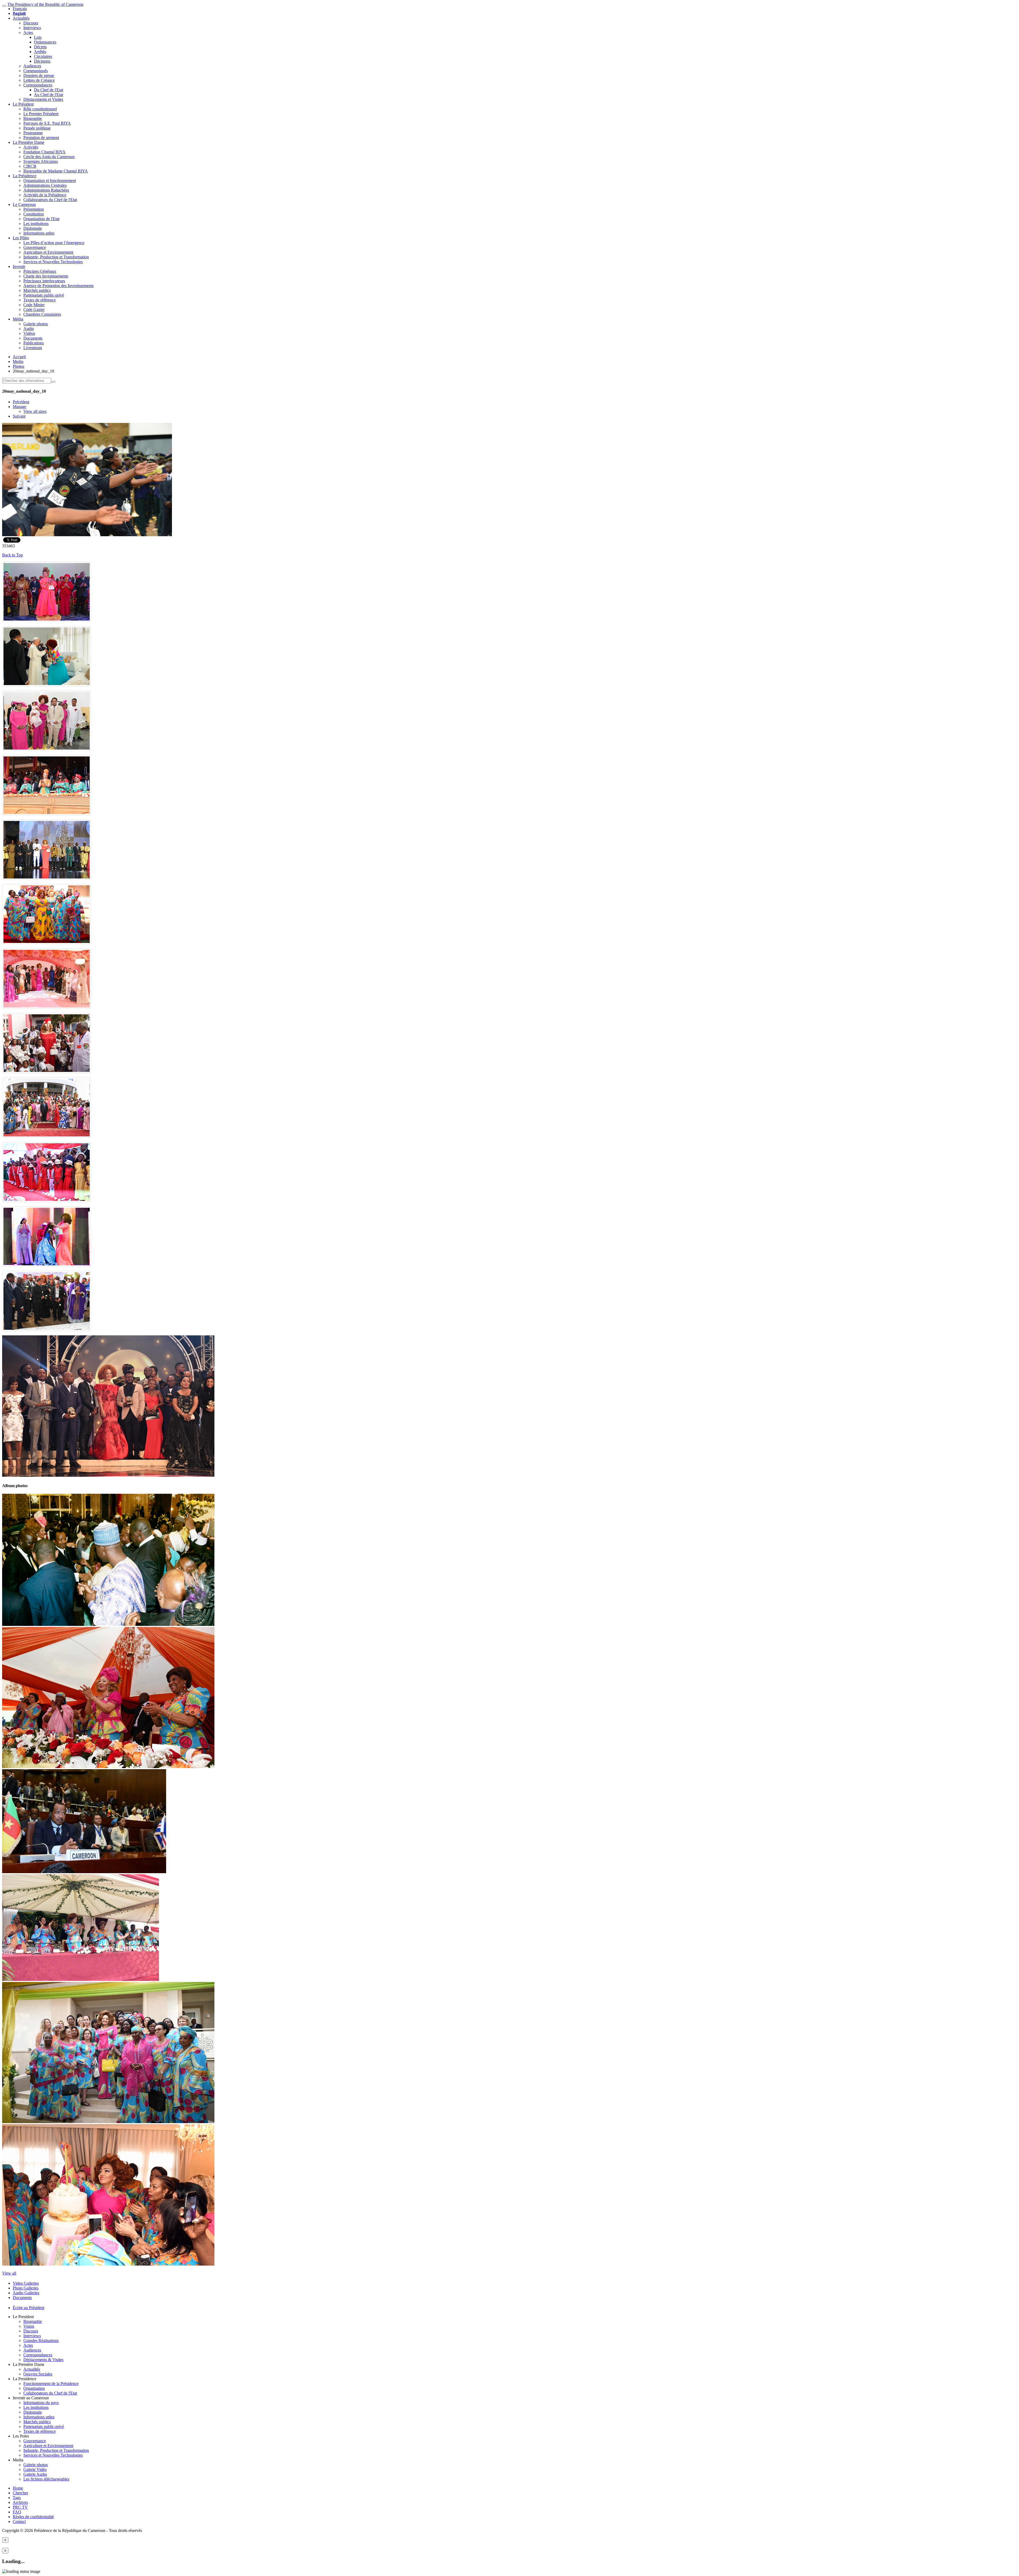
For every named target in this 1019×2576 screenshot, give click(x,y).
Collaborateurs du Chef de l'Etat (50, 200)
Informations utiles (39, 233)
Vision (29, 2326)
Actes (28, 33)
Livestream (33, 348)
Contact (19, 2521)
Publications (34, 343)
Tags (17, 2498)
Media (18, 361)
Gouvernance (35, 247)
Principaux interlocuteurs (44, 281)
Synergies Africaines (41, 161)
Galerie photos (36, 324)
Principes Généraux (40, 271)
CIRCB (30, 166)
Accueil (19, 357)
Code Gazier (34, 309)
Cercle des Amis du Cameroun (49, 157)
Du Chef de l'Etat (49, 90)
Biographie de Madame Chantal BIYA (56, 171)
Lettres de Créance (39, 80)
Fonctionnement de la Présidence (51, 2384)
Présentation (34, 209)
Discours (31, 23)
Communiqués (36, 71)
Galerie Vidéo (35, 2469)
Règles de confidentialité (33, 2517)
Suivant (19, 416)
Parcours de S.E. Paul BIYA (47, 123)
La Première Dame (29, 142)
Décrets (40, 47)
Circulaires (43, 56)
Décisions (42, 61)
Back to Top (12, 555)
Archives (20, 2502)
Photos (18, 366)
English (19, 13)
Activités (31, 147)
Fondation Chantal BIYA (44, 152)
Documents (33, 338)
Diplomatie (33, 228)
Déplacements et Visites (43, 99)
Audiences (32, 66)
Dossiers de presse (39, 75)
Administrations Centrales (45, 185)
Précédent (21, 402)
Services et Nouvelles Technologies (53, 262)
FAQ (17, 2512)
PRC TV (20, 2507)
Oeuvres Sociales (38, 2374)
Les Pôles (21, 238)
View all (9, 2273)
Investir (19, 267)
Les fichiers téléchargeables (46, 2479)
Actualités (21, 18)
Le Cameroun (24, 204)
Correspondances (38, 85)
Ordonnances (45, 42)
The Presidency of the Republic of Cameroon (45, 4)
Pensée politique (37, 128)
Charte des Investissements (46, 276)
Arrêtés (40, 52)
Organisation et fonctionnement (50, 181)
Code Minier (34, 305)
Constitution (34, 214)
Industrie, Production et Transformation (56, 257)
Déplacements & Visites (43, 2360)
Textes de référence (40, 300)
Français (20, 9)
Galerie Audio (35, 2474)
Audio (29, 329)
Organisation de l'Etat (41, 219)
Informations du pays (41, 2403)
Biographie (33, 118)
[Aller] (53, 382)
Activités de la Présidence (45, 195)
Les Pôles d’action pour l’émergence (54, 243)
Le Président (23, 104)
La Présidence (25, 176)
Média (18, 319)
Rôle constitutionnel (40, 109)
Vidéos (29, 333)
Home (18, 2488)
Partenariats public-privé (44, 295)
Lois (38, 37)
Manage (20, 407)
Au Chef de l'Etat (49, 95)
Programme (33, 133)
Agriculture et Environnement (48, 252)
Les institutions (36, 224)
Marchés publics (37, 290)
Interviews (32, 28)
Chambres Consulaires (42, 314)
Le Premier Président (41, 114)
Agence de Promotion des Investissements (59, 286)
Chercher (20, 2493)
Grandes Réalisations (41, 2341)
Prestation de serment (41, 138)
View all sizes (35, 411)
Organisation (34, 2388)
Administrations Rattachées (46, 190)
